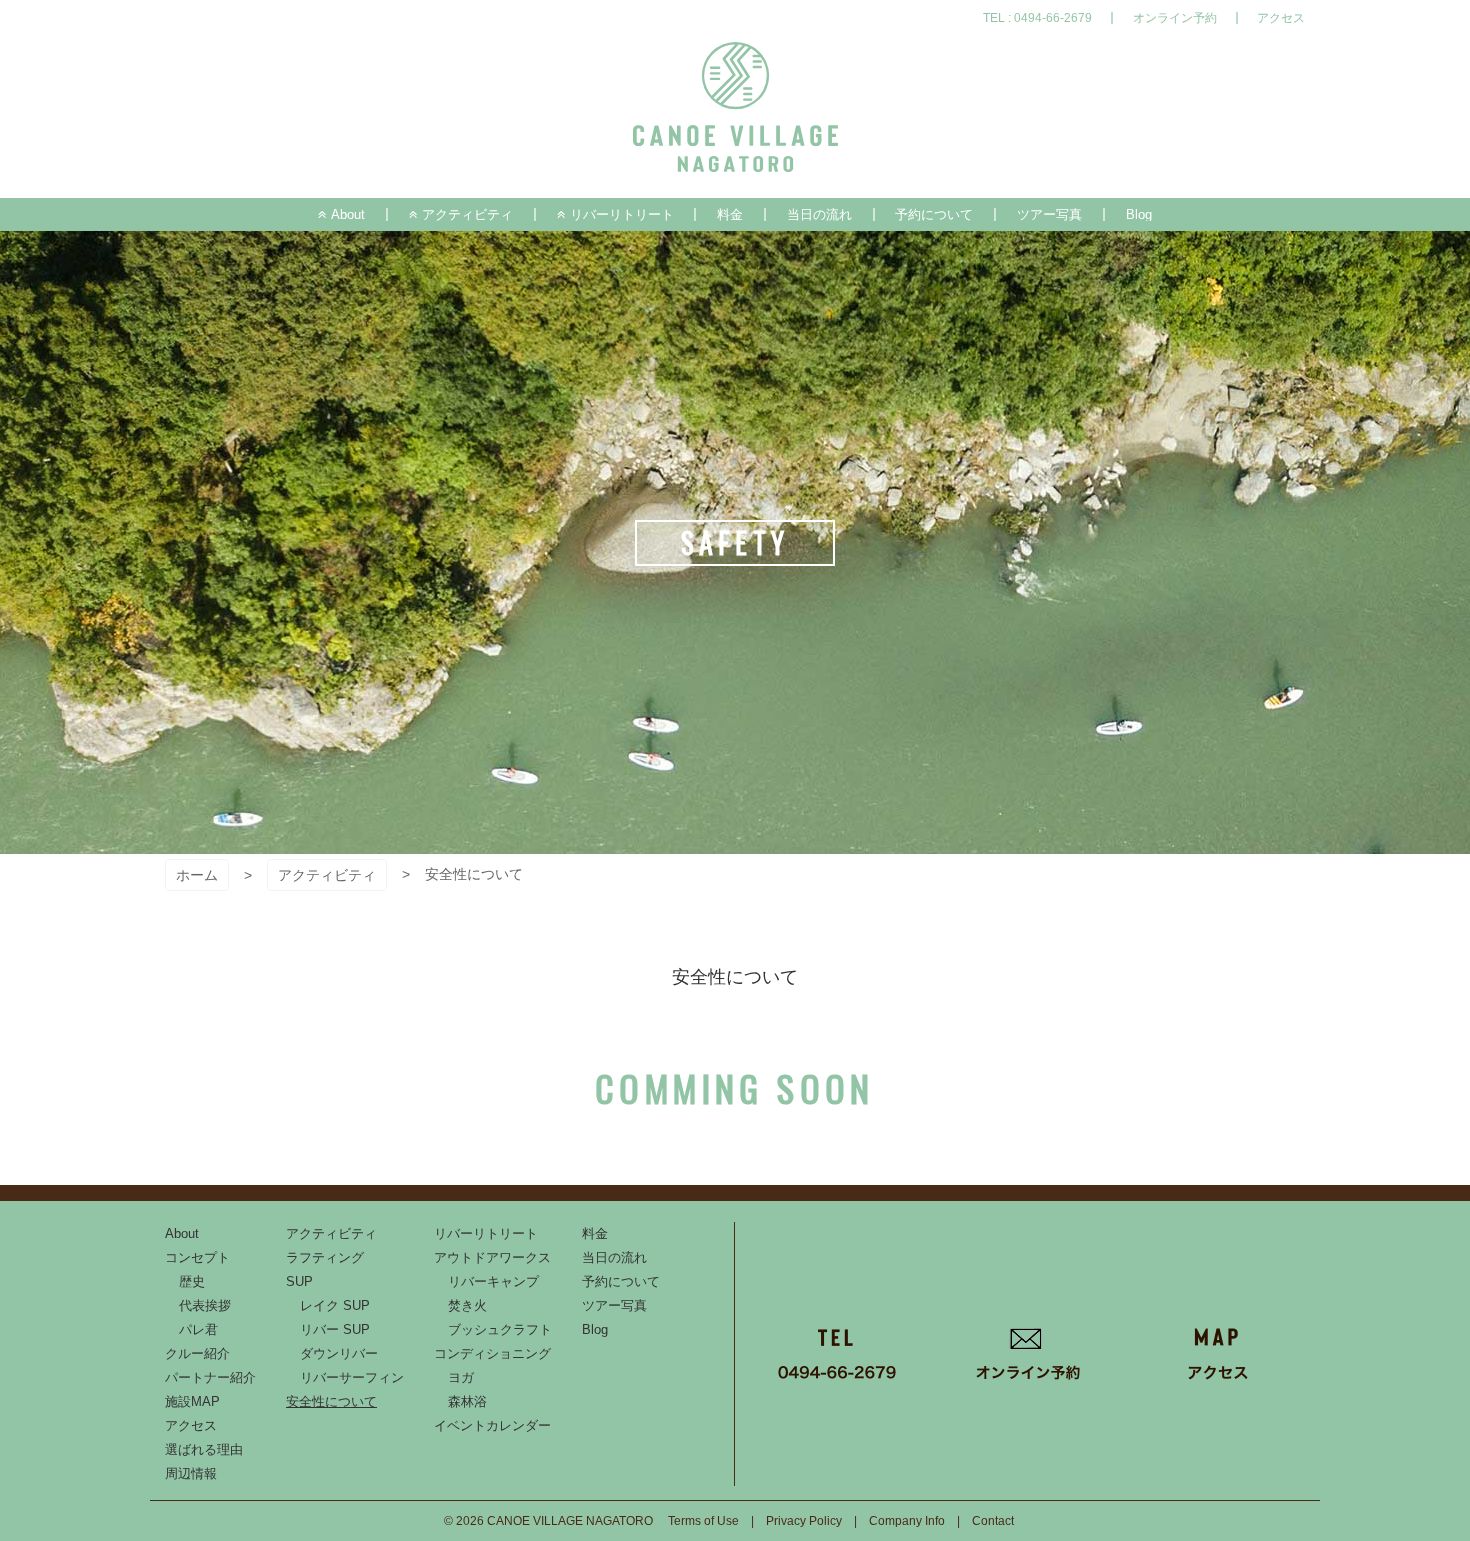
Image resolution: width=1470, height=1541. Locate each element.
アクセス (1281, 18)
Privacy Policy (804, 1521)
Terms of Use (703, 1521)
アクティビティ (327, 875)
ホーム (197, 875)
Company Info (907, 1521)
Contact (993, 1521)
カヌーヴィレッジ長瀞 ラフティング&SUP (735, 107)
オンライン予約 (1175, 18)
